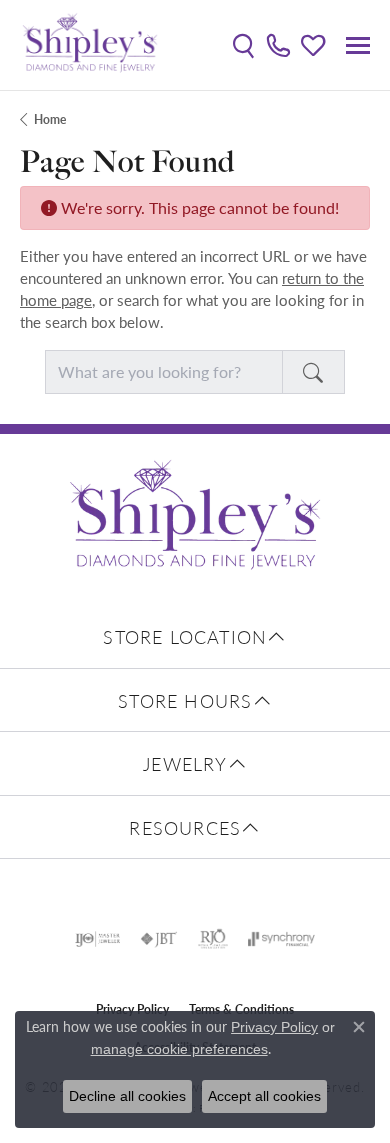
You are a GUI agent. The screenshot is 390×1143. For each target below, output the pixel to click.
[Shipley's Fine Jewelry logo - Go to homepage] (90, 45)
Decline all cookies (127, 1096)
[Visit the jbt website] (159, 939)
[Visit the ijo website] (97, 939)
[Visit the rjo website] (213, 939)
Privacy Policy (274, 1027)
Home (50, 119)
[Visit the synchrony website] (281, 939)
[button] (243, 45)
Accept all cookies (264, 1096)
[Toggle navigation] (358, 45)
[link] (278, 45)
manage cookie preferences (179, 1049)
